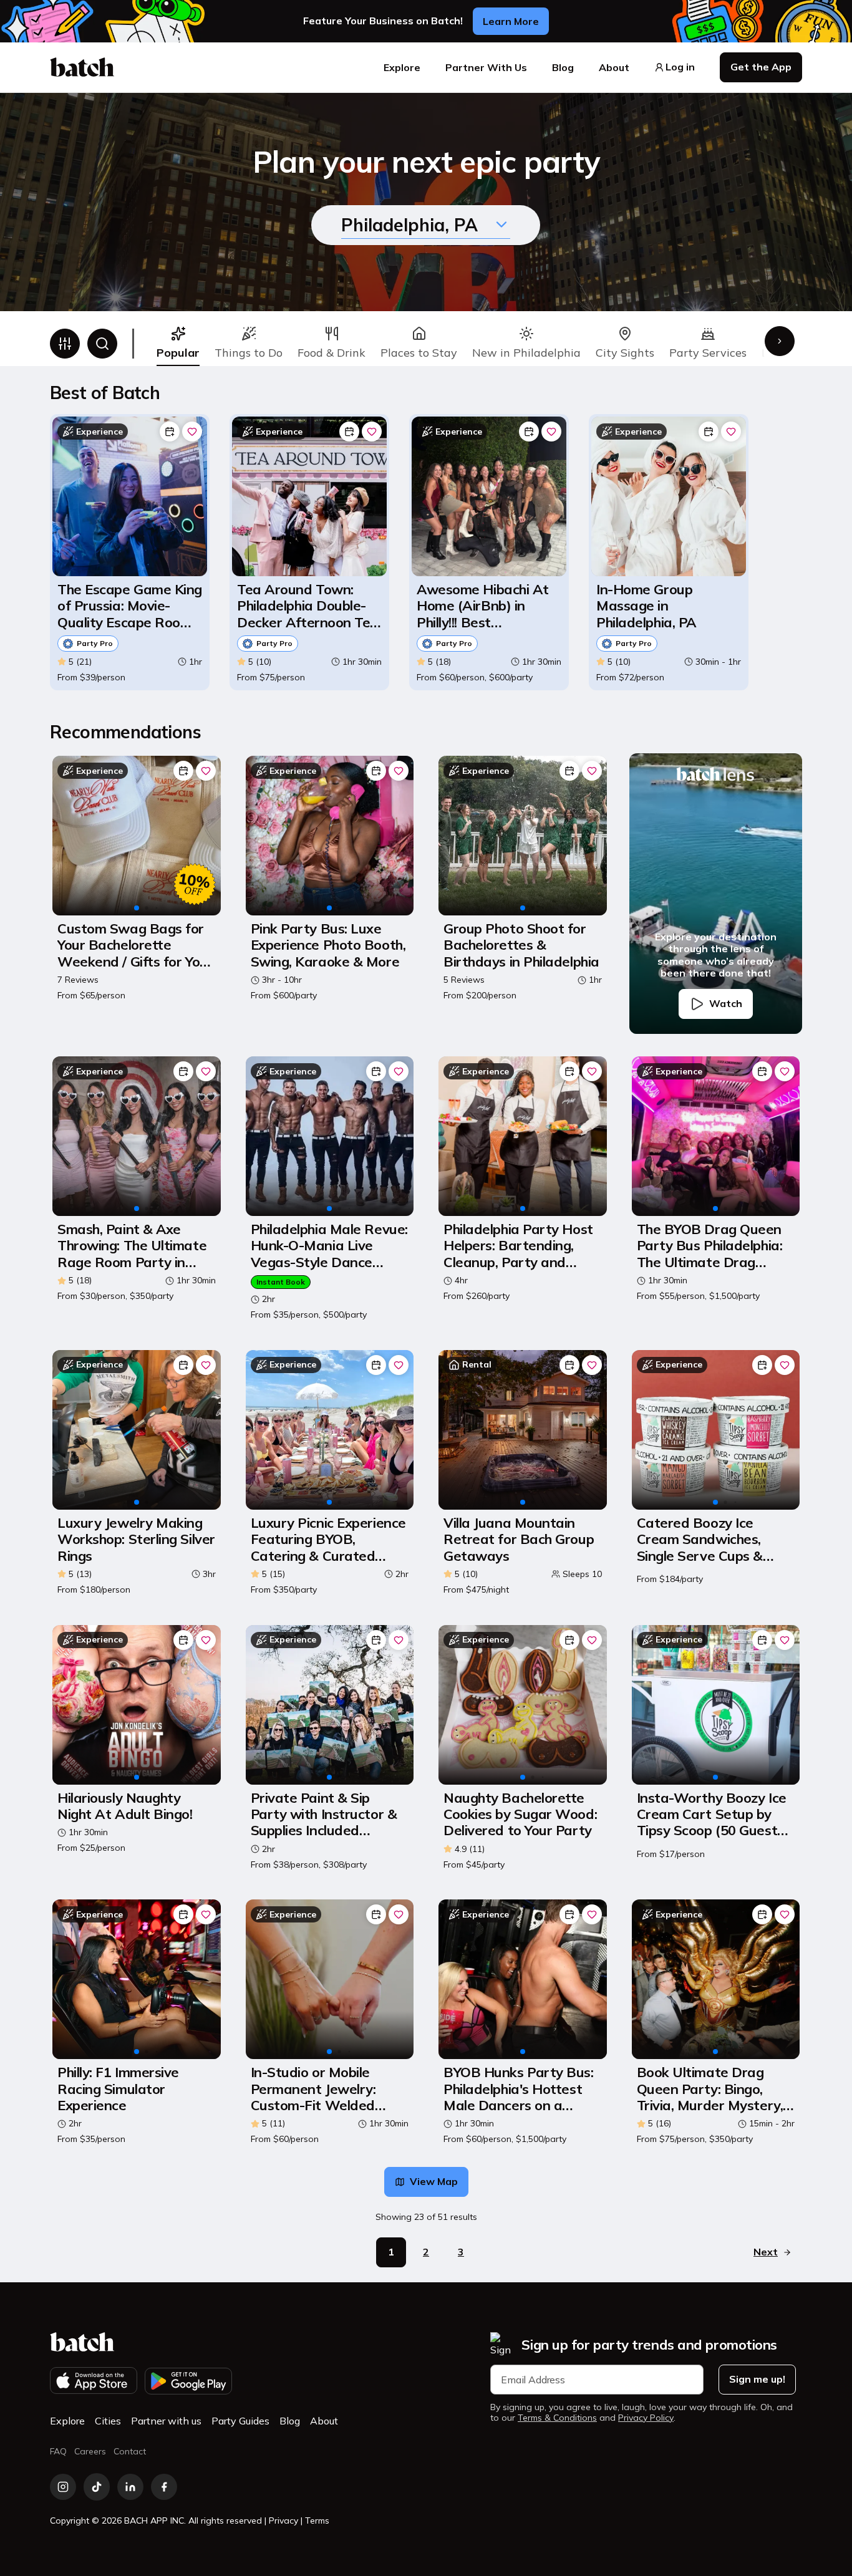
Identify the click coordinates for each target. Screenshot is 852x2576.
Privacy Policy (646, 2418)
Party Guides (240, 2421)
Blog (563, 67)
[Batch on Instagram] (63, 2487)
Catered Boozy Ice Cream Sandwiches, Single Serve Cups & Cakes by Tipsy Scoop (705, 1539)
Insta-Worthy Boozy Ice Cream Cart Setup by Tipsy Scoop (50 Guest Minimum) (712, 1814)
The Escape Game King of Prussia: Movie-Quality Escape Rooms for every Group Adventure (130, 606)
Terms (317, 2521)
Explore (402, 67)
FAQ (58, 2451)
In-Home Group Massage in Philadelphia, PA (646, 606)
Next (766, 2252)
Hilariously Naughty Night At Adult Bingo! (125, 1806)
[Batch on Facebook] (164, 2487)
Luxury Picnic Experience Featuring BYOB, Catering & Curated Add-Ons (328, 1539)
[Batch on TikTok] (97, 2487)
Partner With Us (486, 67)
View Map (434, 2181)
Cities (108, 2421)
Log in (680, 67)
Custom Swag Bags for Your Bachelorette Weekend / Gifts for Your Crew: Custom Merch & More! (135, 945)
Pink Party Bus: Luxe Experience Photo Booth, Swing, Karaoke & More (328, 945)
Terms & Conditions (557, 2418)
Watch (726, 1003)
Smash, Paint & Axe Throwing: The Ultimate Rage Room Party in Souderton (132, 1246)
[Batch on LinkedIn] (130, 2487)
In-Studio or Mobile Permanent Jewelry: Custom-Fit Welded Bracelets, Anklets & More (315, 2089)
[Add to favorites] (192, 432)
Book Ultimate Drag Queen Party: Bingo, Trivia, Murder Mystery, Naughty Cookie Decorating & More (710, 2089)
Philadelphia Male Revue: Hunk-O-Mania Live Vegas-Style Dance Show (329, 1246)
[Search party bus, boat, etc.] (102, 344)
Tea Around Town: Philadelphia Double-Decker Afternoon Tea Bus (308, 606)
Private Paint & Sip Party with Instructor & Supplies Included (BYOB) (324, 1814)
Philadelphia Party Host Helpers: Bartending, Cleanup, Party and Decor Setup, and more (518, 1246)
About (614, 67)
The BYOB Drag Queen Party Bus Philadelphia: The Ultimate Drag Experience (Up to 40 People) (710, 1246)
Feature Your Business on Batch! (383, 21)
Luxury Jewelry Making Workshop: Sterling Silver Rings (136, 1539)
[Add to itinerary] (170, 432)
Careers (90, 2451)
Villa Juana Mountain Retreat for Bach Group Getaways (519, 1539)
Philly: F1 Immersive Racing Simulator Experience (118, 2089)
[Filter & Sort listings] (65, 344)
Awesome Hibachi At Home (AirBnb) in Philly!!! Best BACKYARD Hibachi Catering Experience (483, 606)
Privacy (283, 2521)
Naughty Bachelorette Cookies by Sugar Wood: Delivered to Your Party (520, 1814)
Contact (130, 2451)
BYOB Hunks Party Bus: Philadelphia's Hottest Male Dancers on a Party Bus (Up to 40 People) (519, 2089)
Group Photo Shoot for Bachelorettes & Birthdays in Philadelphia (521, 945)
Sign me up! (757, 2379)
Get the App (761, 67)
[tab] (178, 344)
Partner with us (166, 2421)
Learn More (511, 21)
